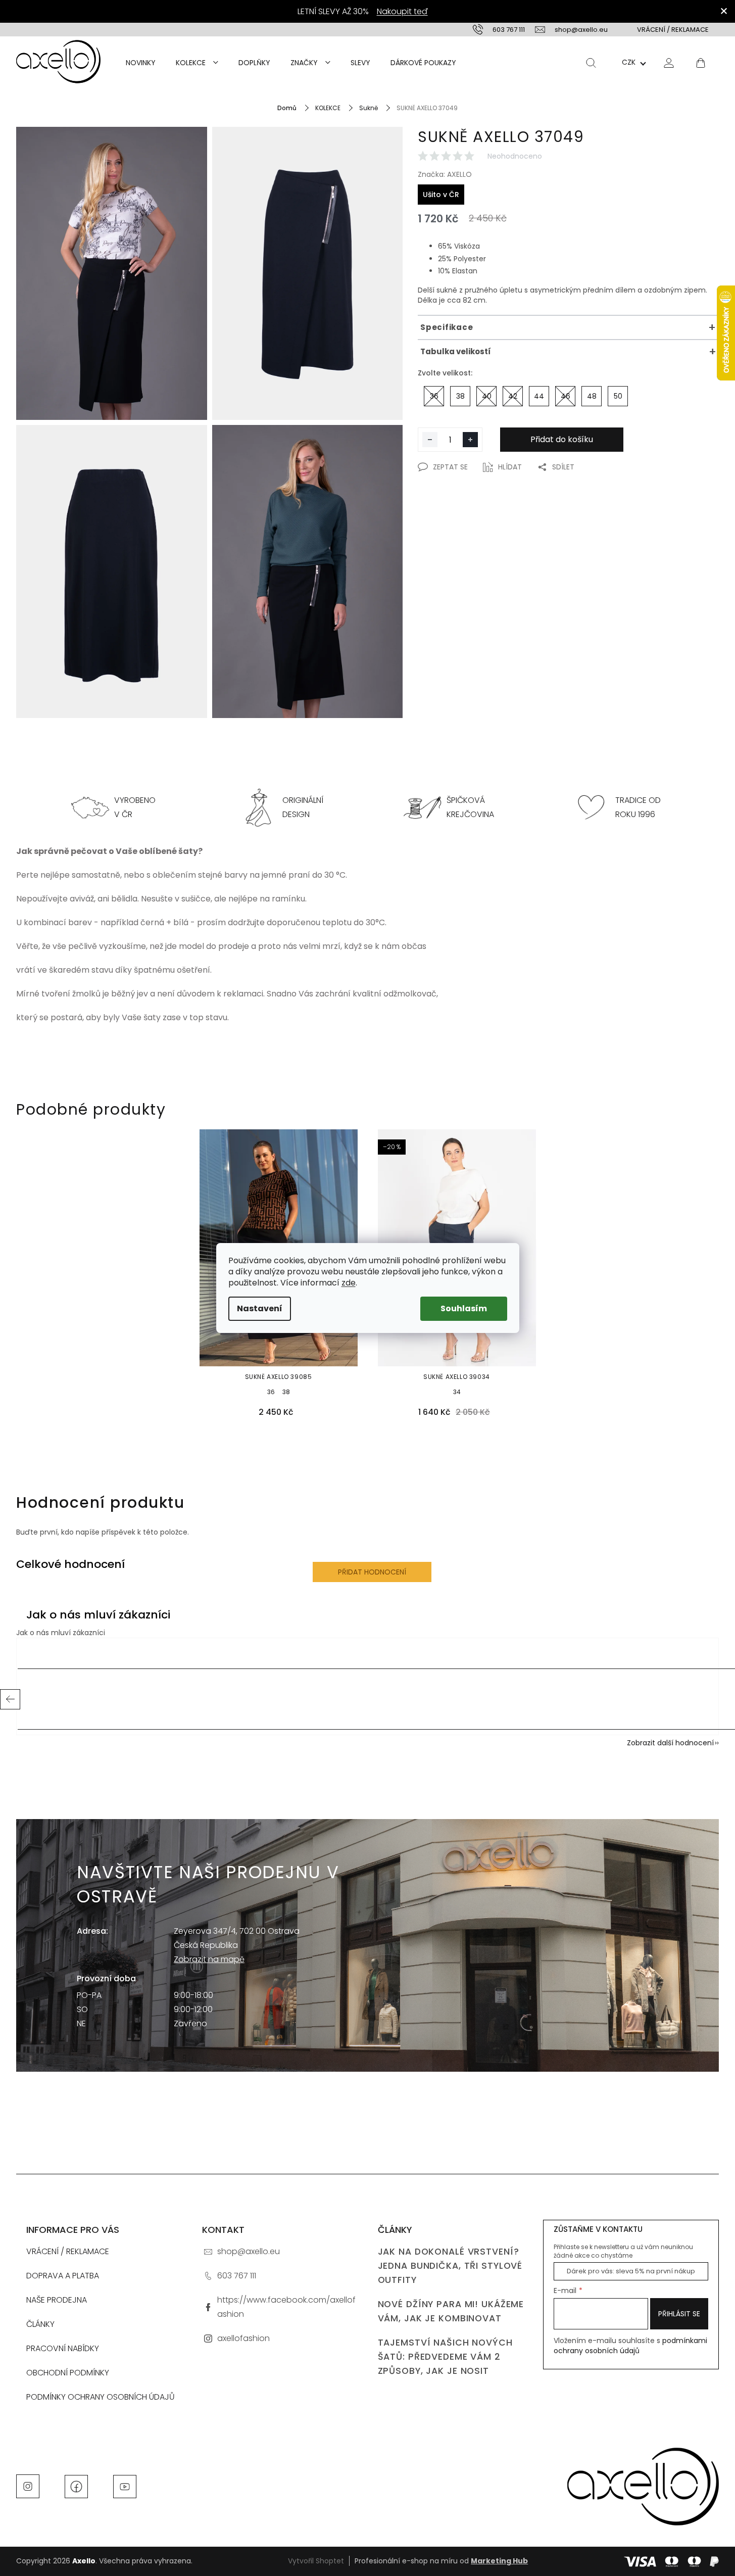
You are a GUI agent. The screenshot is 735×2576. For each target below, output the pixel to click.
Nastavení (260, 1308)
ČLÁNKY (40, 2324)
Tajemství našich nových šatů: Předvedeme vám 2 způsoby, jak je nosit (445, 2357)
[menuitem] (141, 63)
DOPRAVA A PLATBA (63, 2276)
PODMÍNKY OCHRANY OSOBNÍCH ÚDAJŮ (101, 2397)
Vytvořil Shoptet (316, 2561)
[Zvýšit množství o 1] (470, 440)
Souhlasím (464, 1308)
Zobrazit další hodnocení (670, 1743)
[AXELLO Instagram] (28, 2486)
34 (457, 1392)
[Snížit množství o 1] (430, 440)
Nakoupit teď (402, 11)
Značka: (445, 174)
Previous (10, 1699)
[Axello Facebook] (76, 2486)
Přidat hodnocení (372, 1572)
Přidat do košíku (562, 439)
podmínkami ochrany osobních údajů (630, 2346)
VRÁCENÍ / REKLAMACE (673, 30)
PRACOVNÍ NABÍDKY (63, 2348)
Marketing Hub (499, 2561)
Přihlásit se (679, 2314)
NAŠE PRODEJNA (57, 2300)
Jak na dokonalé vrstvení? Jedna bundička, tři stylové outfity (450, 2266)
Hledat (591, 63)
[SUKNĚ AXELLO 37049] (112, 273)
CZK (629, 62)
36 (271, 1392)
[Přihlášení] (669, 62)
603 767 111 (237, 2276)
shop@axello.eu (249, 2251)
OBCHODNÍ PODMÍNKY (68, 2373)
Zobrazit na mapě (209, 1959)
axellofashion (243, 2338)
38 (286, 1392)
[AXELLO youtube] (125, 2486)
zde (349, 1283)
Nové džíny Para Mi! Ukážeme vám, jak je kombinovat (451, 2311)
